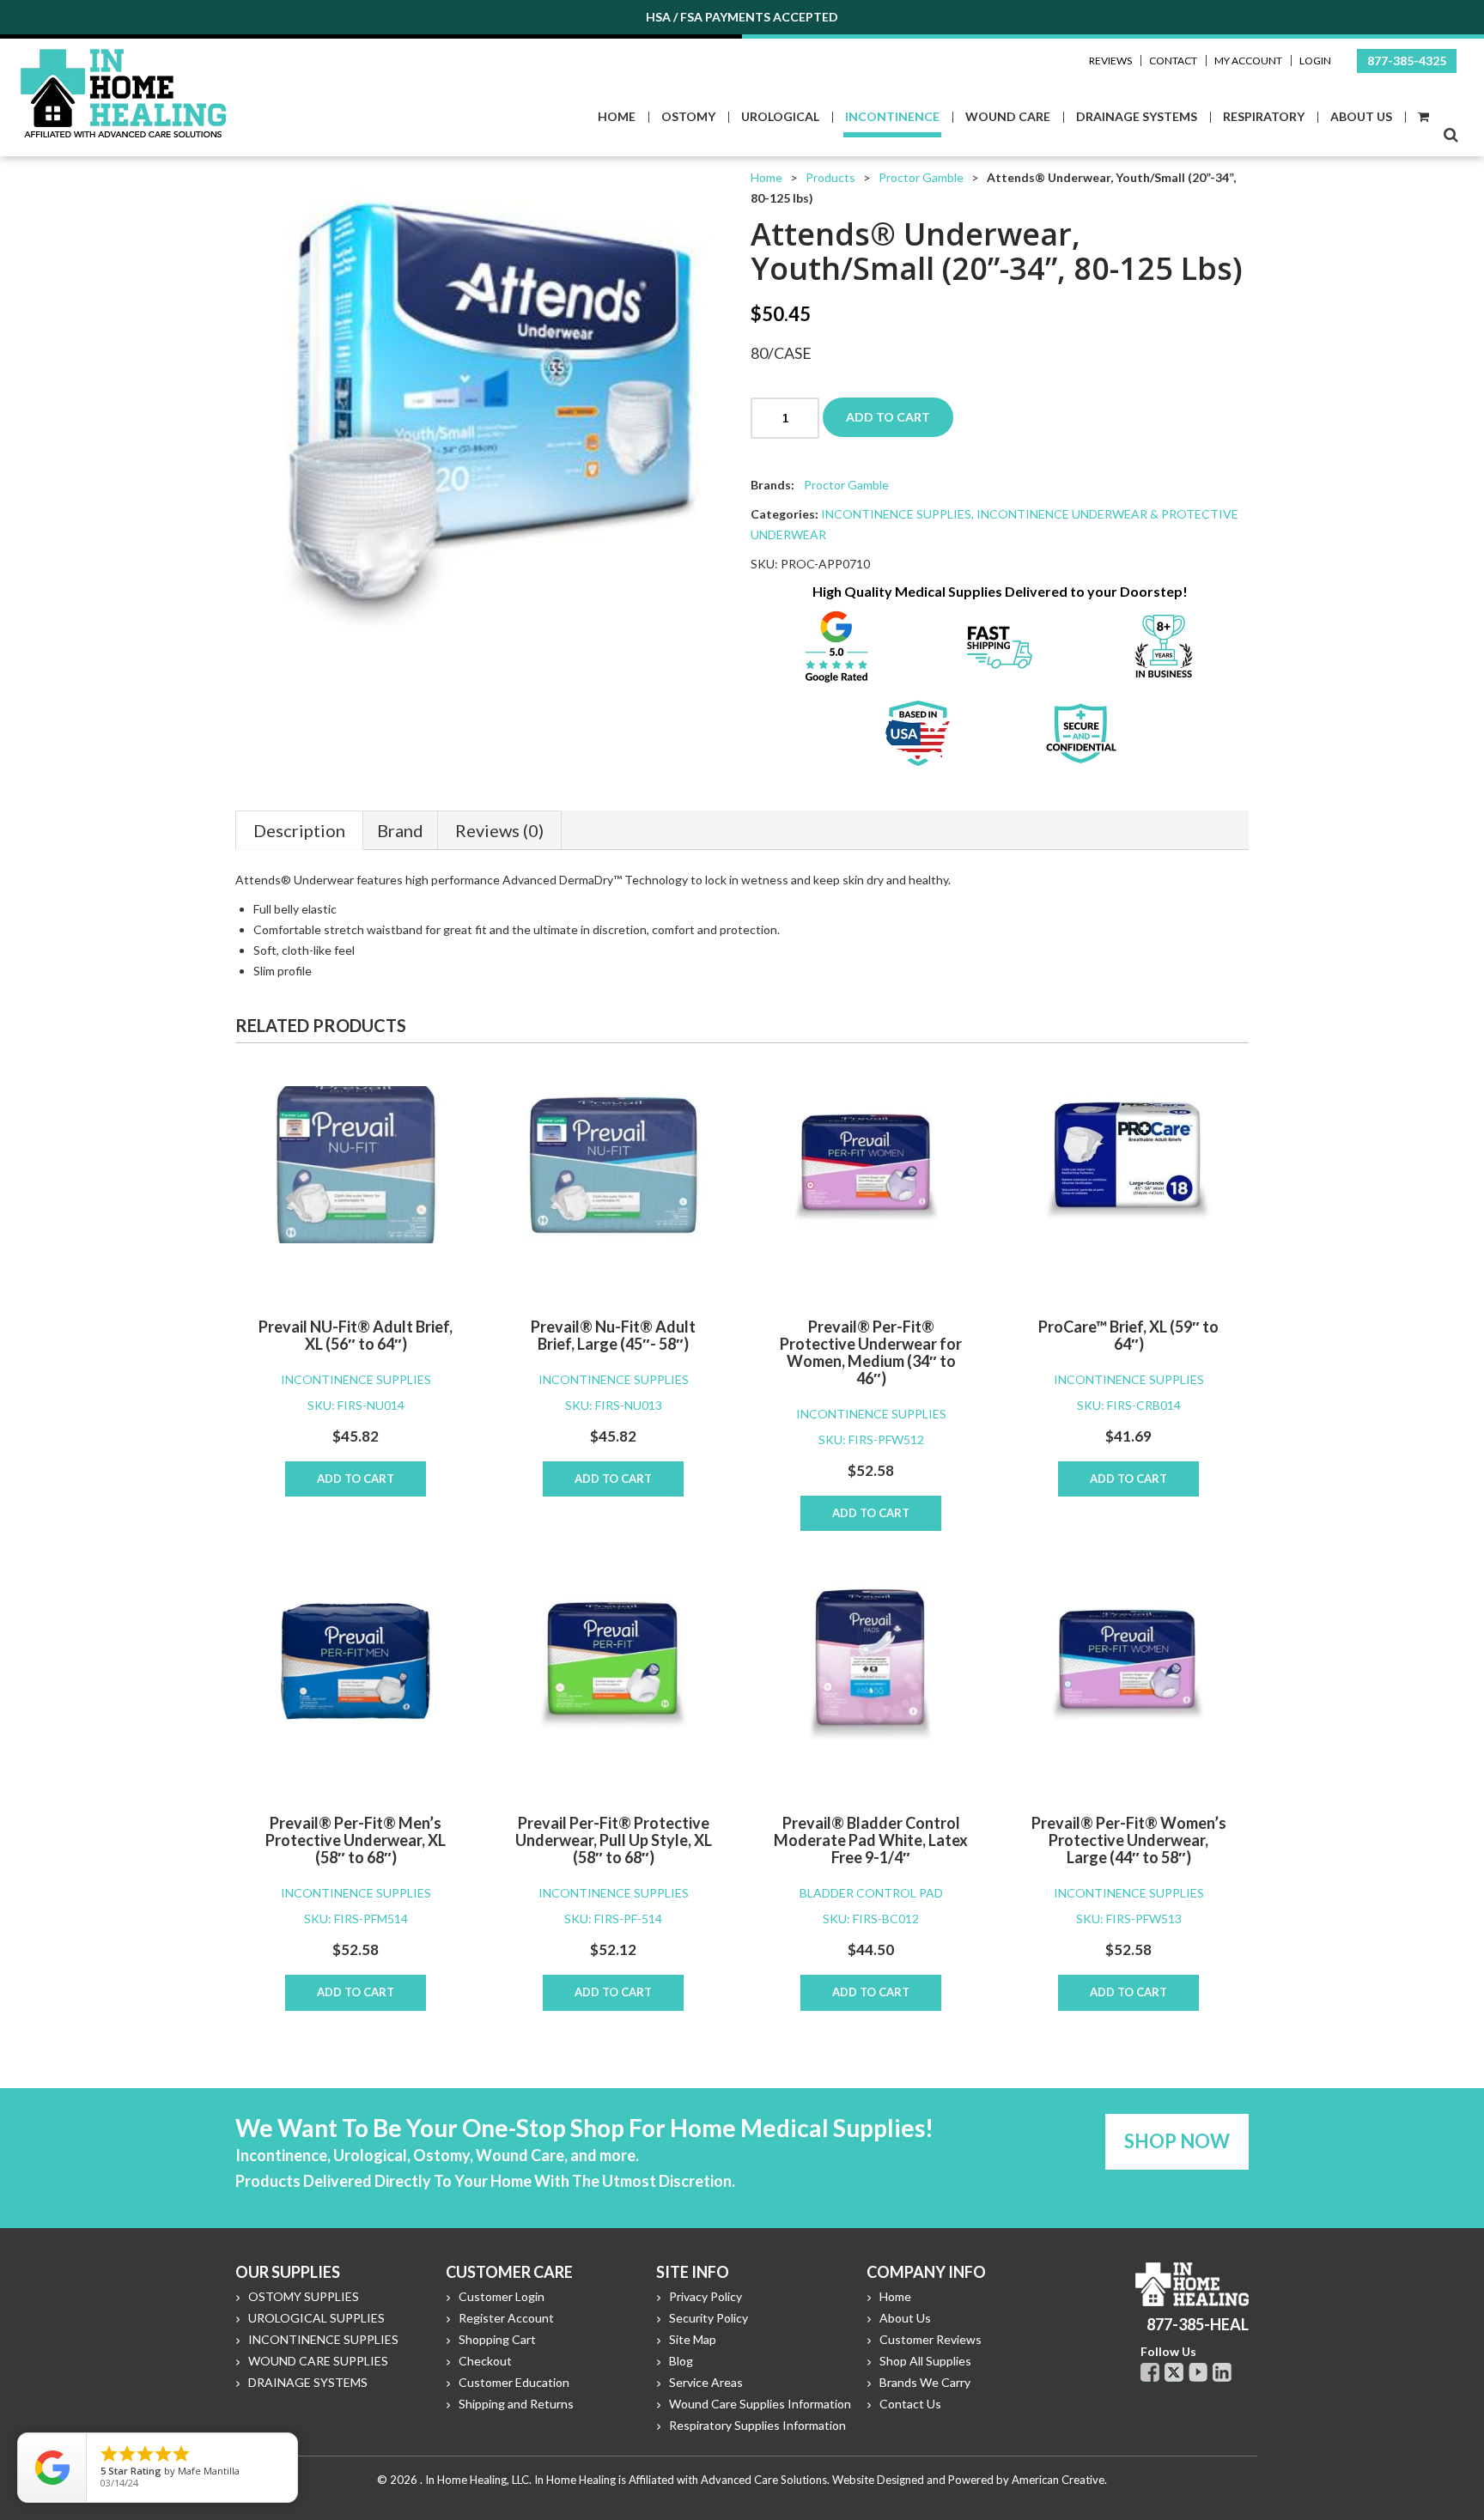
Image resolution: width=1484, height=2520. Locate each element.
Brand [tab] (400, 830)
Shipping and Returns (516, 2404)
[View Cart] (1423, 117)
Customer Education (514, 2382)
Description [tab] (299, 830)
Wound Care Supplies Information (760, 2404)
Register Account (506, 2318)
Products (830, 177)
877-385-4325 (1407, 61)
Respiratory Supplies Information (757, 2425)
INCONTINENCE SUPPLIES (896, 514)
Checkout (485, 2361)
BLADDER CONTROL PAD (871, 1893)
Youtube (1198, 2372)
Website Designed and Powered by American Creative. (970, 2480)
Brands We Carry (925, 2382)
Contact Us (910, 2404)
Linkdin (1222, 2372)
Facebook (1150, 2372)
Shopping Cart (497, 2339)
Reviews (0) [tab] (499, 830)
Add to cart (888, 417)
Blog (681, 2361)
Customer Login (502, 2296)
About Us (905, 2318)
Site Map (693, 2339)
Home (766, 177)
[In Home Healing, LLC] (123, 59)
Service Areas (706, 2382)
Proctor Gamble (921, 177)
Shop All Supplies (925, 2361)
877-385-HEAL (1198, 2324)
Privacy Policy (706, 2296)
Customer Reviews (931, 2339)
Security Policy (709, 2318)
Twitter (1174, 2372)
